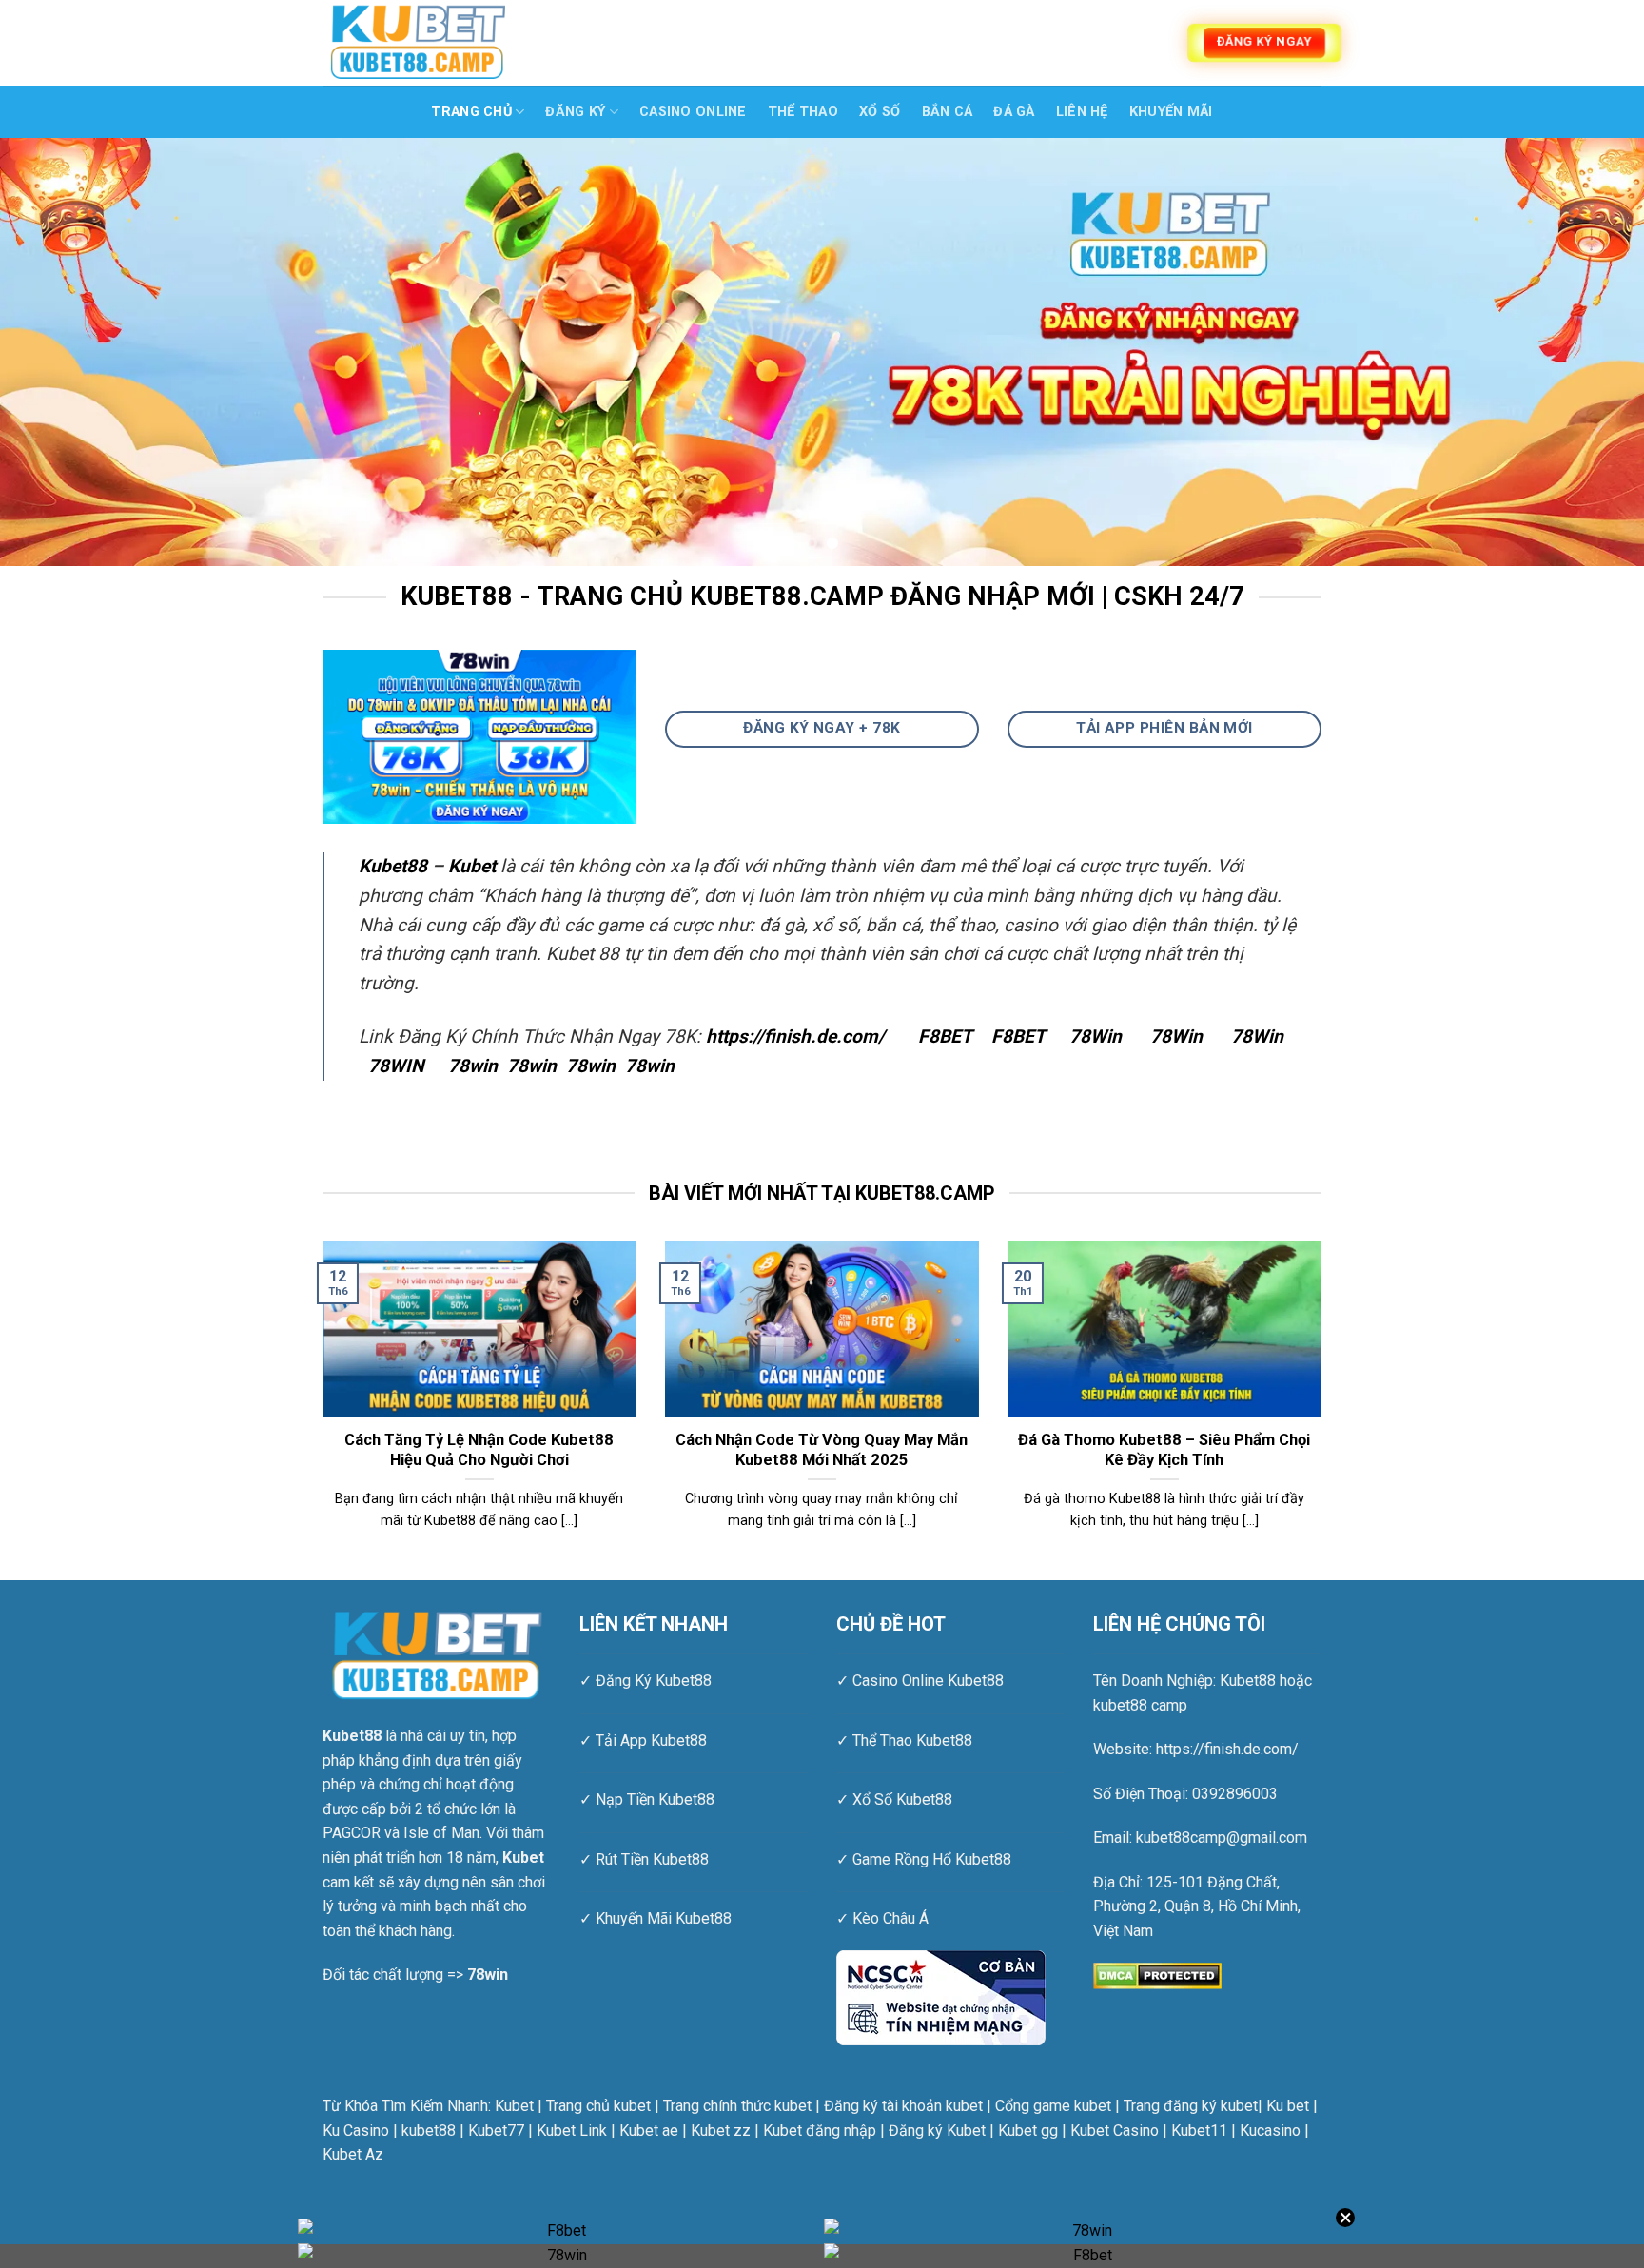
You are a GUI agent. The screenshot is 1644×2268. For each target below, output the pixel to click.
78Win (1096, 1036)
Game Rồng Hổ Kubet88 (932, 1859)
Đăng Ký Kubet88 (654, 1681)
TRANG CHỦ (471, 112)
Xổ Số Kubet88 (902, 1799)
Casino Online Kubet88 (928, 1681)
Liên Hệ (1082, 112)
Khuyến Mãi (1171, 112)
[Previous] (57, 352)
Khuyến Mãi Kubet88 (664, 1918)
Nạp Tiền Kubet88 (655, 1799)
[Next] (1587, 352)
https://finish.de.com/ (795, 1036)
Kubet (472, 866)
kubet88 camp (1140, 1705)
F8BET (945, 1036)
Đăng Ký (575, 112)
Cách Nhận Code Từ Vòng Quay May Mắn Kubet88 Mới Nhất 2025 (822, 1450)
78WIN (396, 1066)
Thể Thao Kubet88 (912, 1740)
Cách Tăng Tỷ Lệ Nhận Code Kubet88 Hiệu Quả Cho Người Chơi (479, 1450)
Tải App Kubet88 (651, 1740)
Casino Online (693, 112)
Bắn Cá (948, 112)
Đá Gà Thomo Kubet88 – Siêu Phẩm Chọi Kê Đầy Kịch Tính (1164, 1450)
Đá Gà (1014, 112)
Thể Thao (803, 112)
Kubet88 (393, 866)
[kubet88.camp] (418, 42)
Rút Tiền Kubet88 (652, 1859)
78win (473, 1066)
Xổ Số (880, 112)
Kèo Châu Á (890, 1918)
